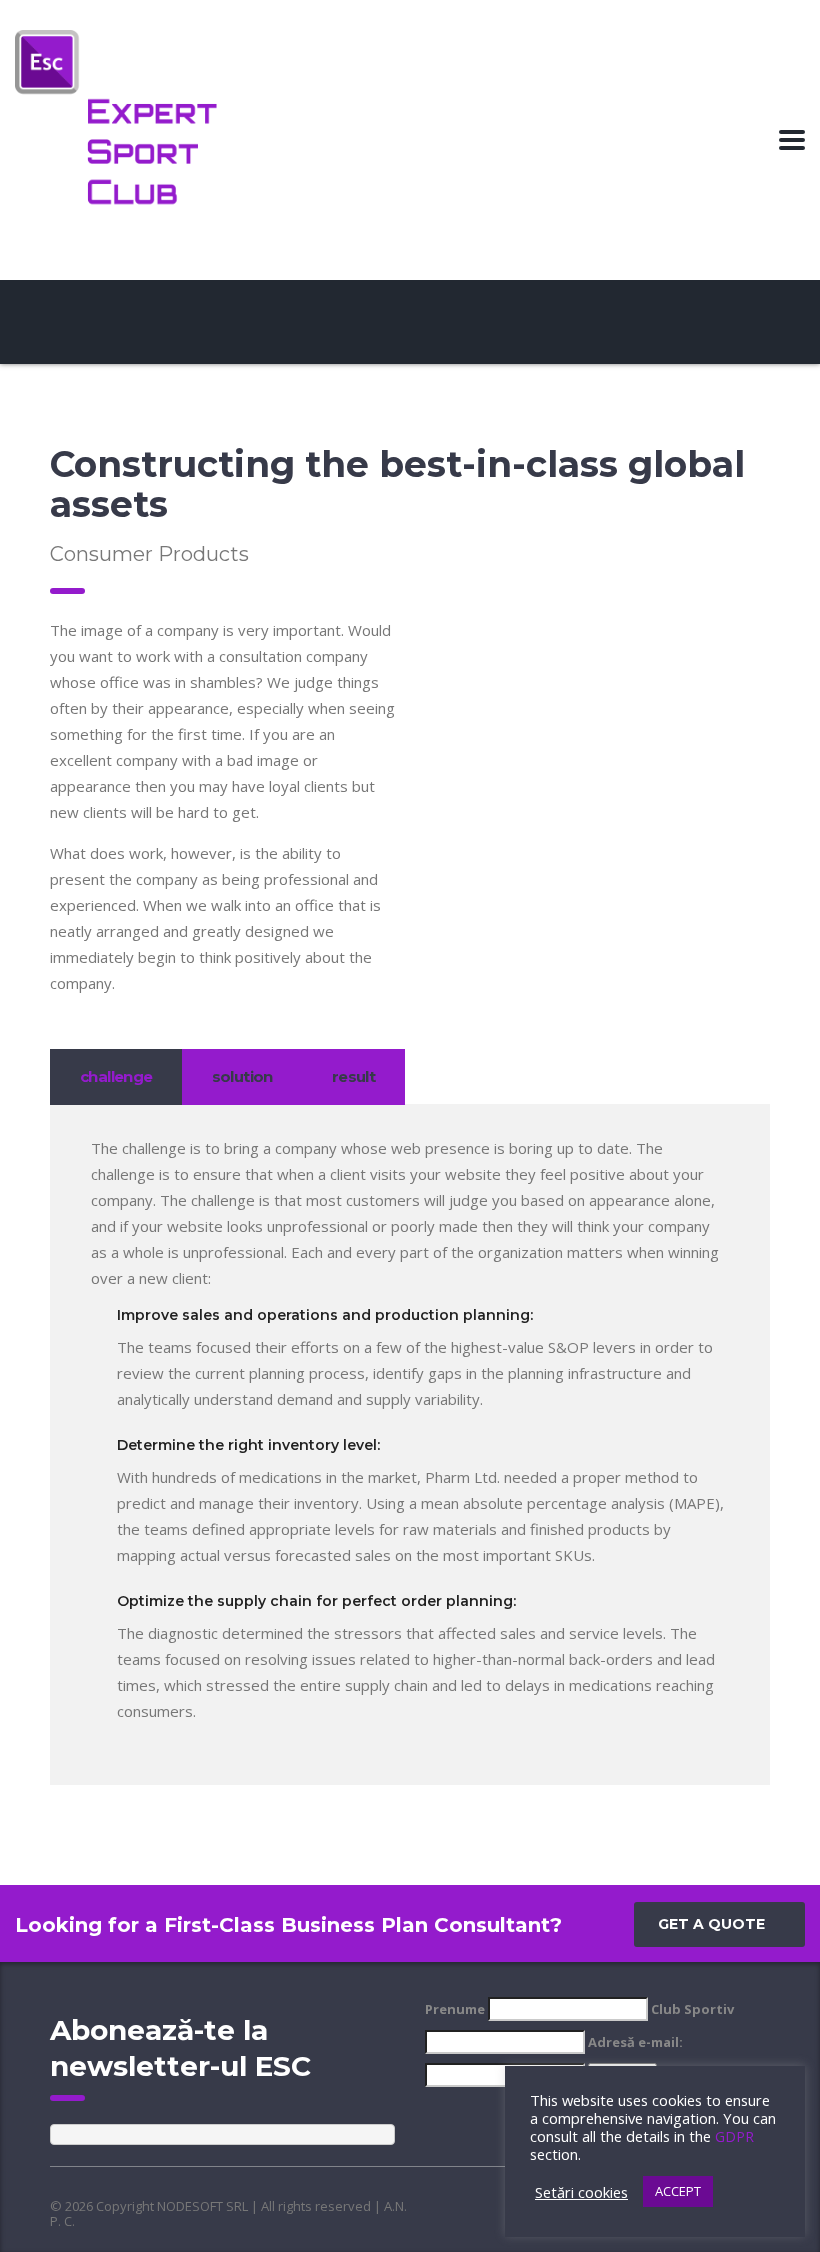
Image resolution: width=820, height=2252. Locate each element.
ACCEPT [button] (678, 2191)
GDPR (734, 2136)
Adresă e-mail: (635, 2042)
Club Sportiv (692, 2009)
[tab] (116, 1077)
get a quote (711, 1924)
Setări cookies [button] (581, 2192)
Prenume (455, 2009)
